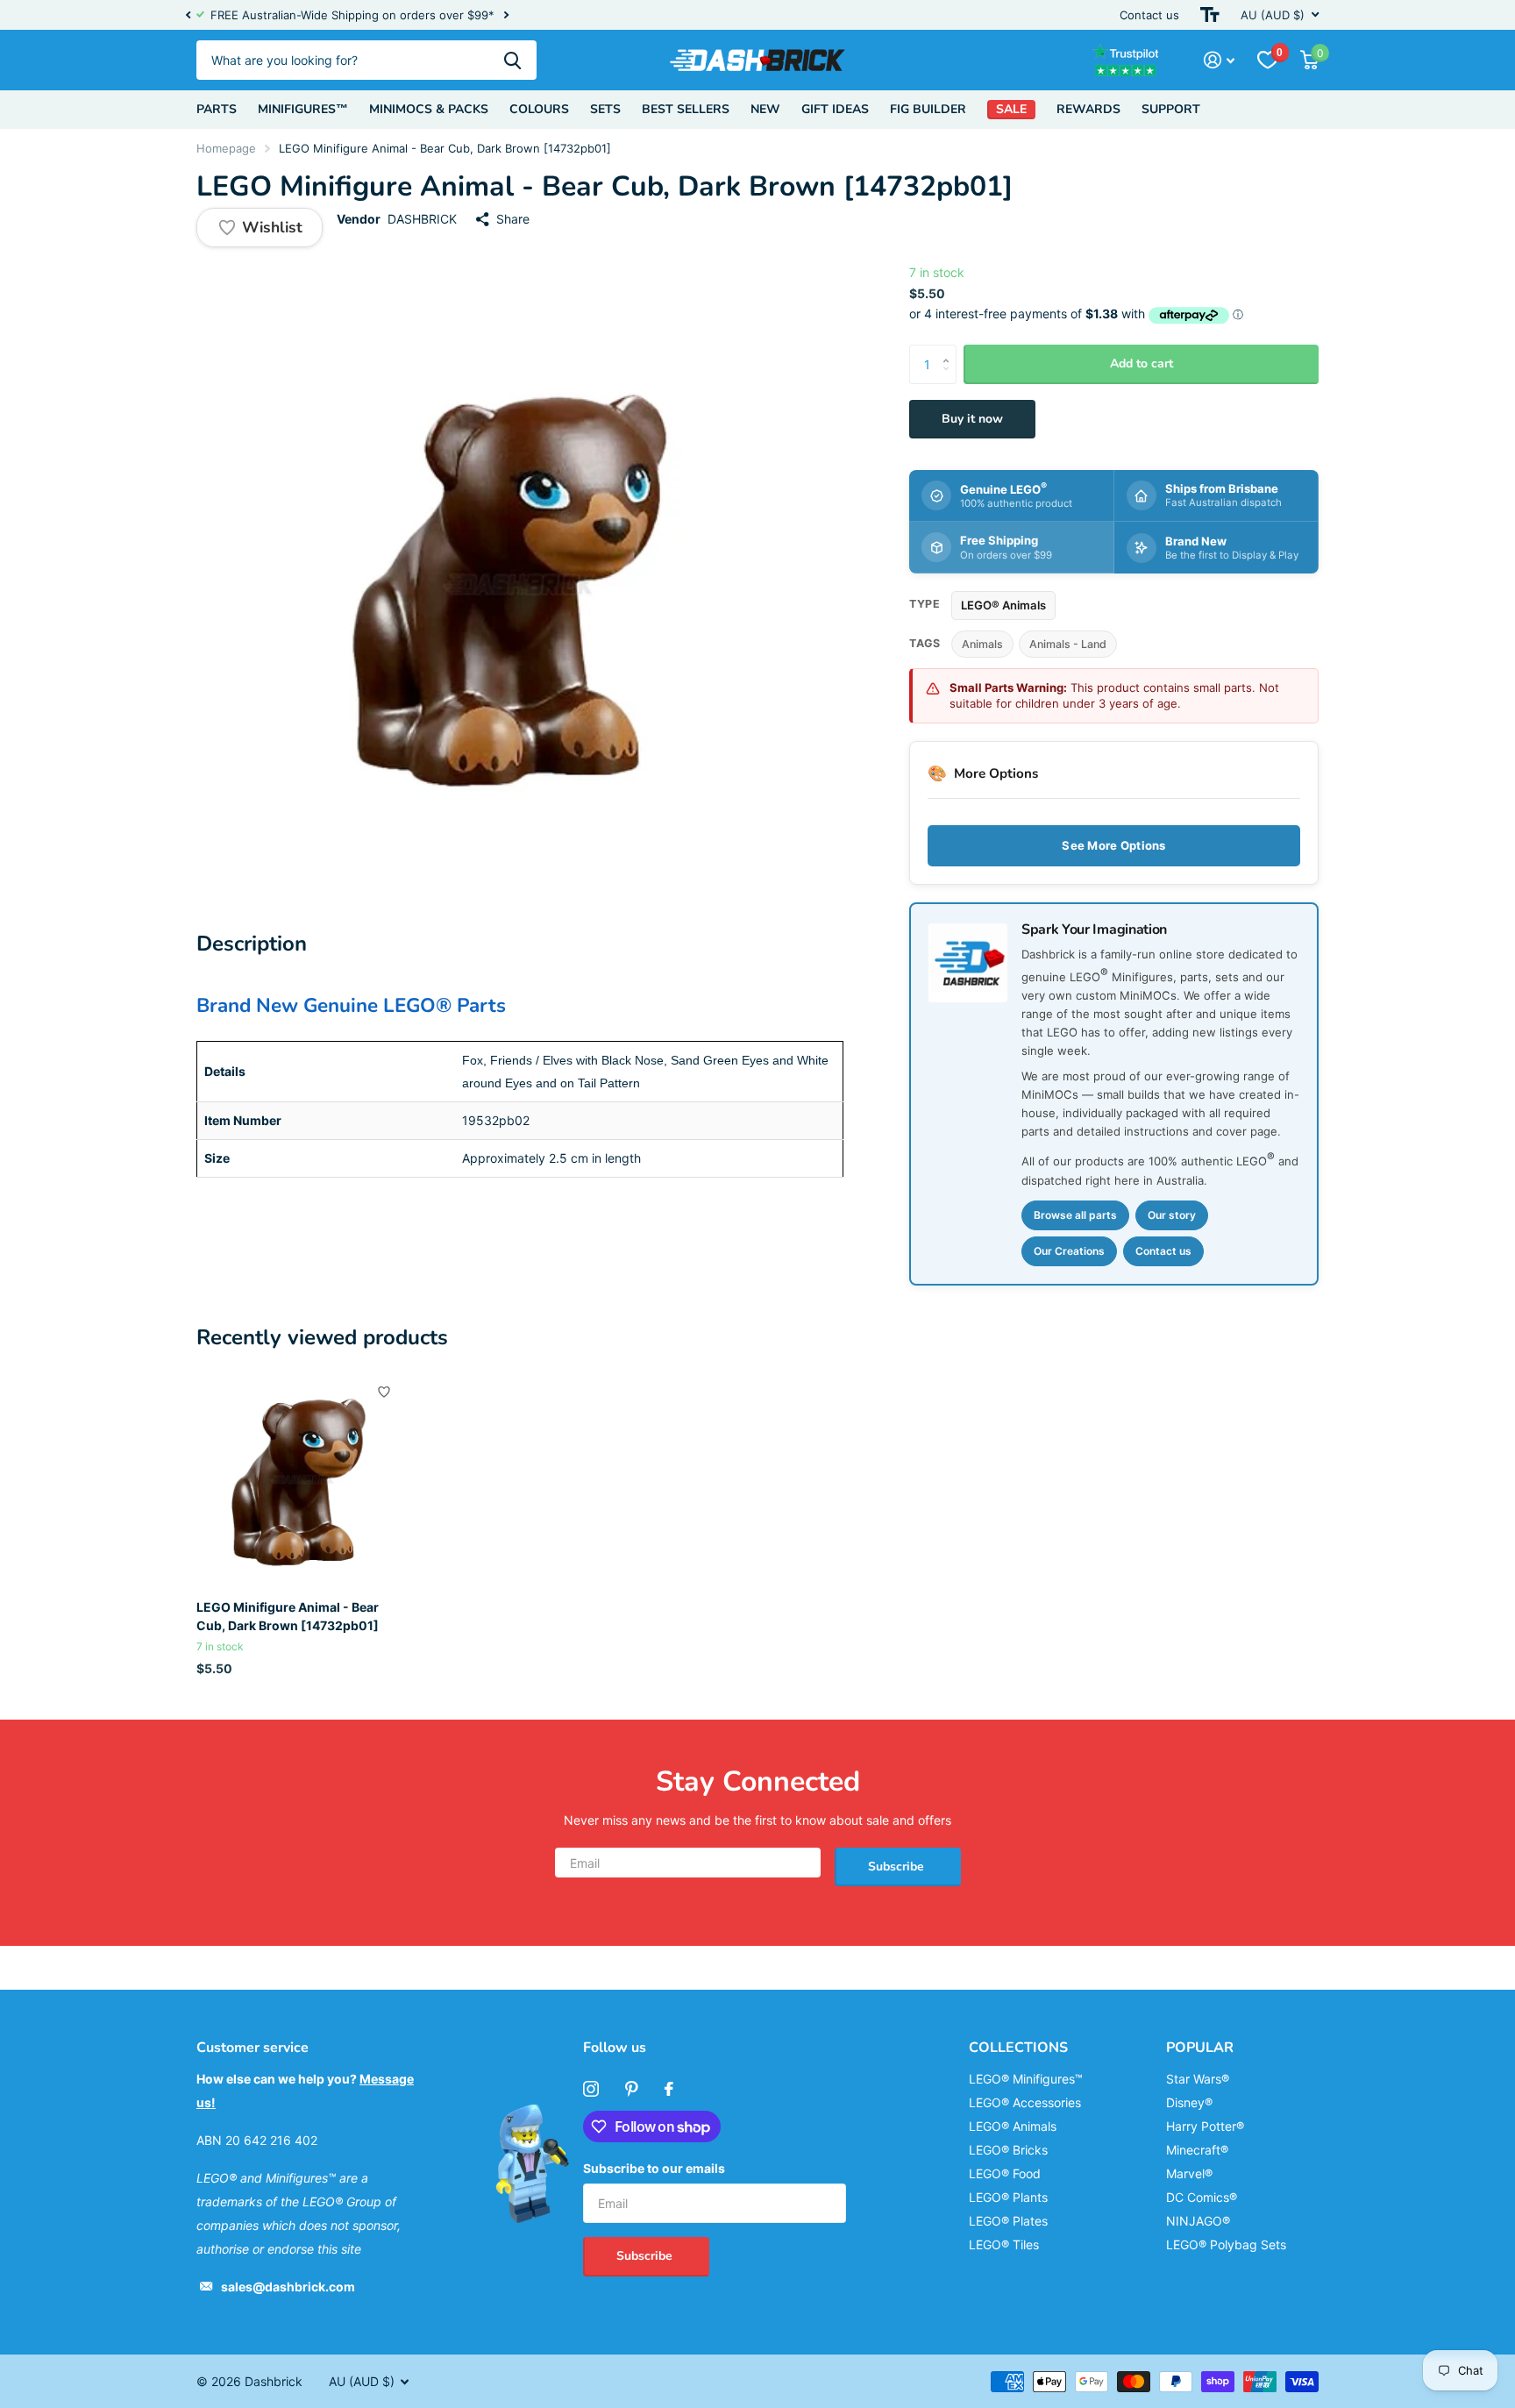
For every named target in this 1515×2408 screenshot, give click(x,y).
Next (703, 15)
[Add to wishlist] (384, 1392)
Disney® (1189, 2102)
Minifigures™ (303, 109)
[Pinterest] (632, 2089)
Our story (1172, 1215)
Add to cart (1142, 363)
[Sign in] (1219, 60)
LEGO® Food (1005, 2173)
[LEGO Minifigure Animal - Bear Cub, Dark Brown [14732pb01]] (303, 1480)
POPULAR (1200, 2048)
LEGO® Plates (1008, 2221)
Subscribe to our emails (654, 2168)
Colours (539, 109)
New (765, 109)
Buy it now (972, 419)
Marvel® (1189, 2173)
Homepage (226, 148)
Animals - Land (1068, 644)
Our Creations (1069, 1251)
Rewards (1088, 109)
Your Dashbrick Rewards (625, 15)
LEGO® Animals (1003, 605)
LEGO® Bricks (1008, 2150)
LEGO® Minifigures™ (1026, 2079)
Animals (982, 644)
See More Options (1113, 845)
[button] (188, 15)
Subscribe (898, 1867)
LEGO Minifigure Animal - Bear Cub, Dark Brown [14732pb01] (288, 1616)
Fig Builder (928, 109)
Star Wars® (1198, 2079)
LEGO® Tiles (1004, 2244)
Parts (217, 109)
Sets (605, 109)
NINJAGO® (1198, 2221)
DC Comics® (1202, 2197)
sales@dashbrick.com (288, 2287)
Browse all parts (1075, 1215)
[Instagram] (591, 2089)
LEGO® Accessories (1025, 2102)
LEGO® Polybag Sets (1226, 2244)
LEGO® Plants (1008, 2197)
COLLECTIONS (1018, 2048)
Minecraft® (1197, 2150)
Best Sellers (686, 109)
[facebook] (669, 2089)
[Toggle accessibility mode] (1210, 15)
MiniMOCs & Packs (429, 109)
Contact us (1149, 15)
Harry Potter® (1205, 2126)
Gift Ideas (835, 109)
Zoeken (512, 60)
